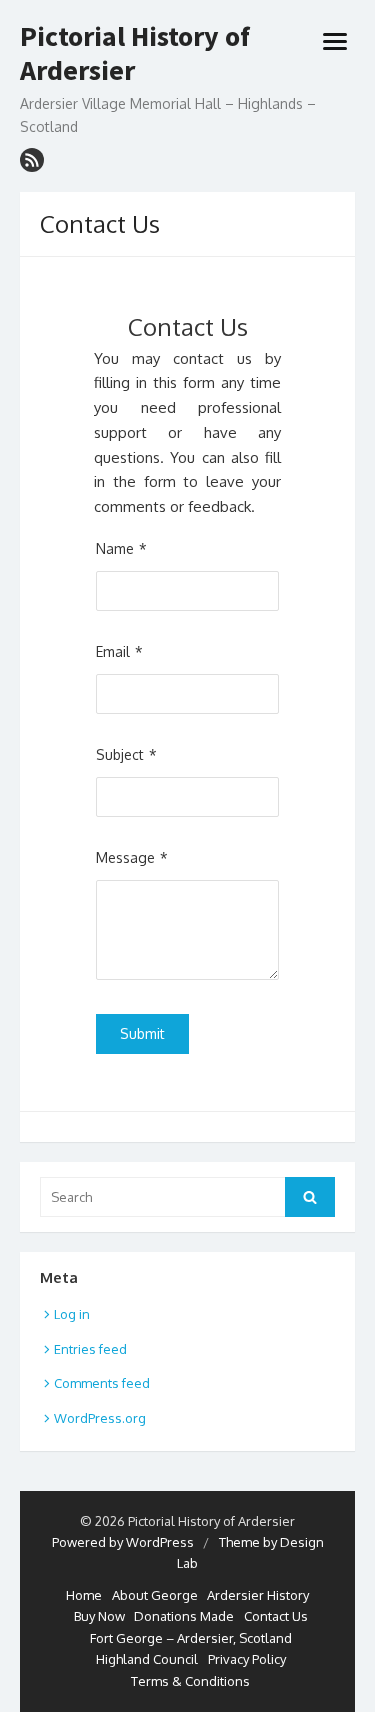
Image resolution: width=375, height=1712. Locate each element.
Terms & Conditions (190, 1681)
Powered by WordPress (123, 1542)
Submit (142, 1033)
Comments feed (102, 1383)
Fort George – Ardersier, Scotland (191, 1638)
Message (125, 857)
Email (113, 651)
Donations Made (184, 1616)
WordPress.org (100, 1418)
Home (84, 1595)
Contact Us (276, 1616)
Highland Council (147, 1659)
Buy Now (99, 1616)
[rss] (32, 160)
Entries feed (90, 1349)
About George (155, 1595)
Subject (120, 754)
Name (115, 548)
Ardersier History (258, 1595)
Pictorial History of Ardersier (135, 53)
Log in (72, 1314)
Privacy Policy (247, 1659)
